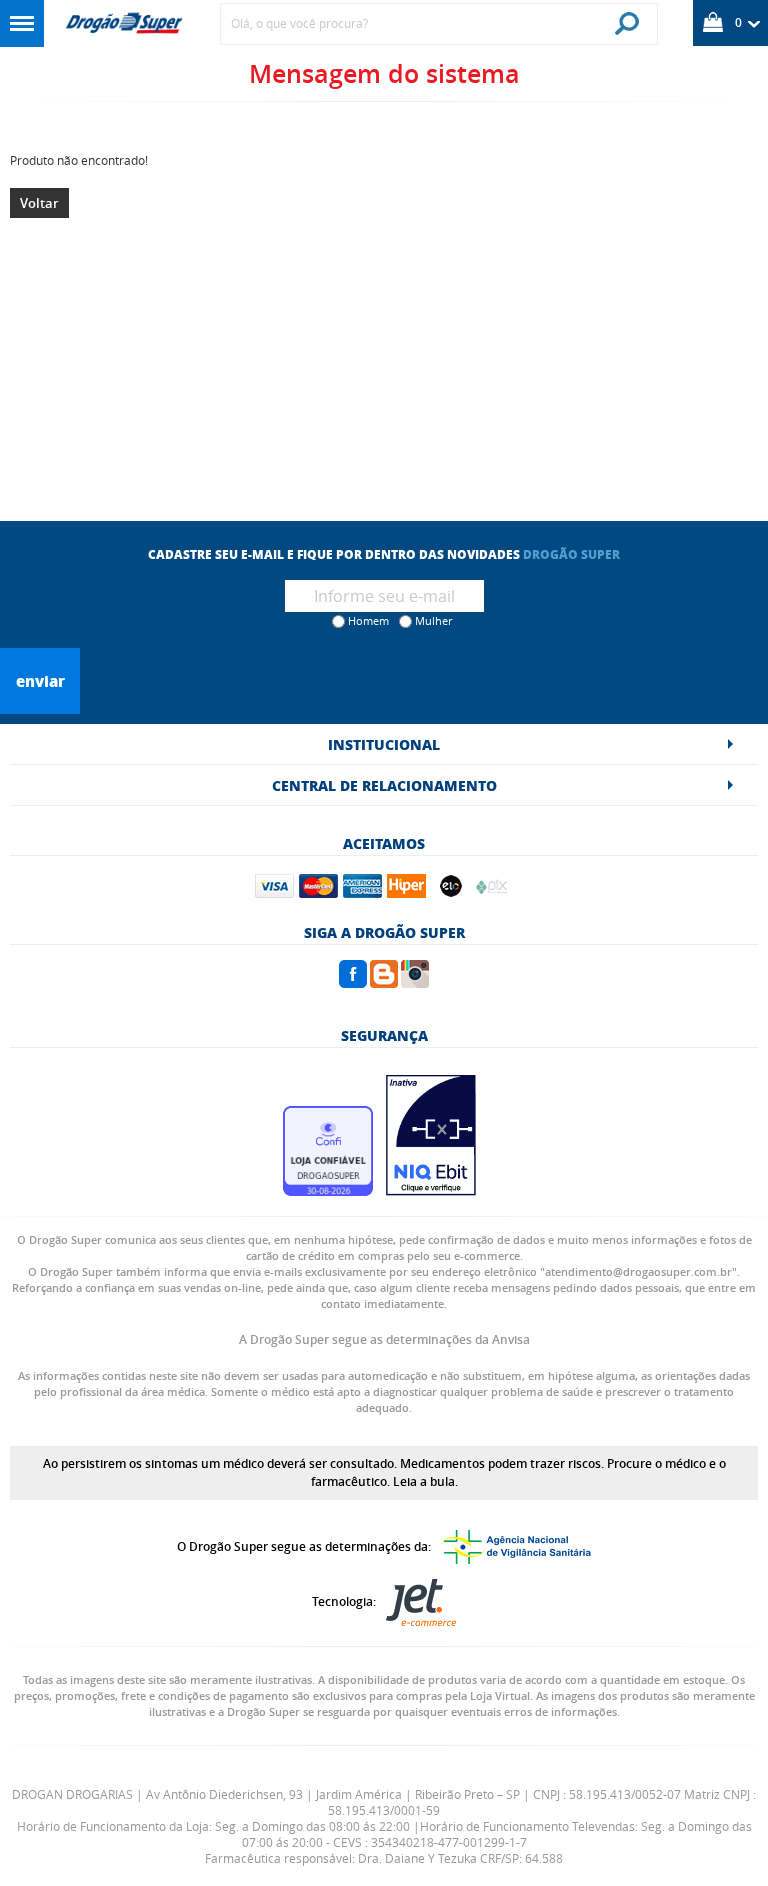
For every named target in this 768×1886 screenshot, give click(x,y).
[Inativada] (431, 1190)
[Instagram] (415, 982)
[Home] (124, 23)
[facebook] (353, 982)
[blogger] (384, 982)
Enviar (40, 681)
